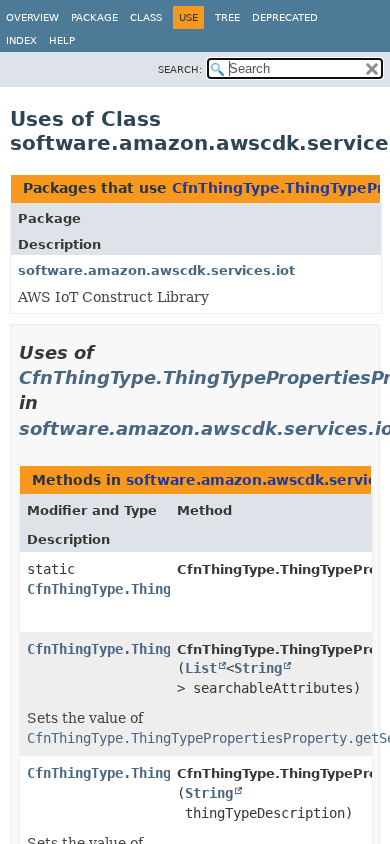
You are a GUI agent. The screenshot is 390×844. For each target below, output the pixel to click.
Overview (32, 17)
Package (94, 17)
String (258, 668)
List (201, 668)
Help (62, 40)
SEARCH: (180, 69)
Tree (227, 17)
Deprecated (285, 17)
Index (21, 40)
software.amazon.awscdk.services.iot (156, 270)
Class (146, 17)
